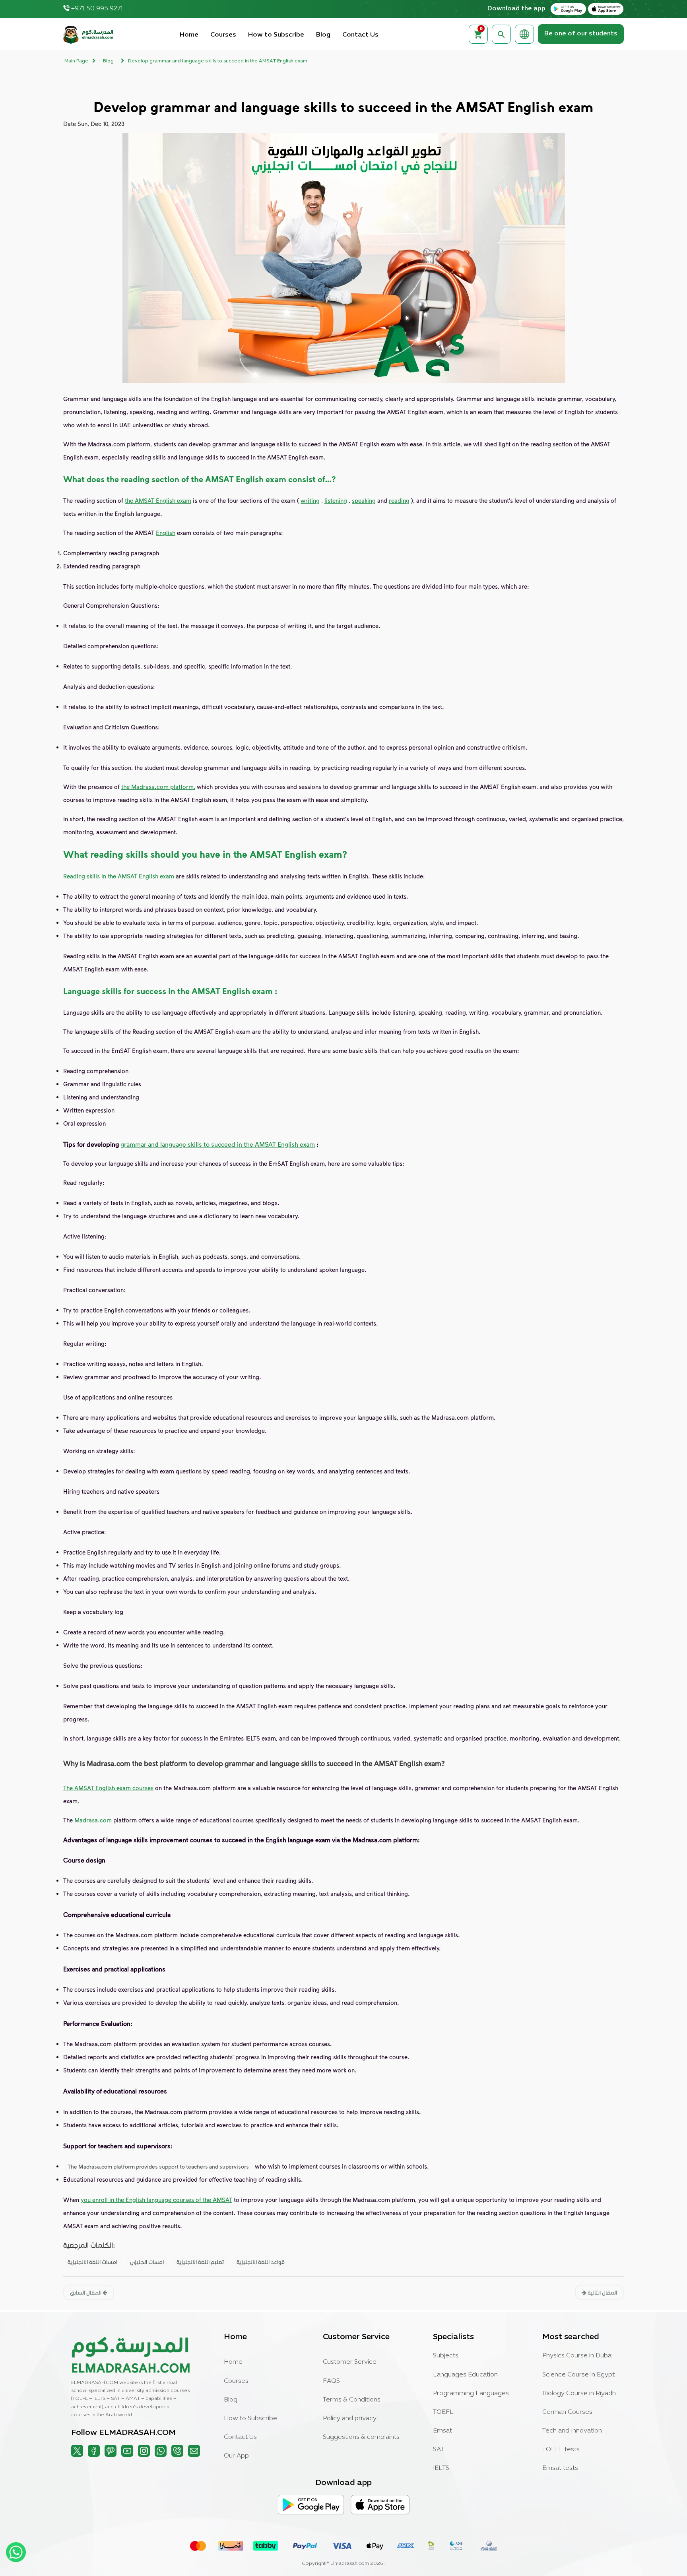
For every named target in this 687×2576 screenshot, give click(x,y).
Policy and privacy (350, 2419)
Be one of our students (581, 34)
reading (399, 500)
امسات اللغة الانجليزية (92, 2262)
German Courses (567, 2412)
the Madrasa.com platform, (158, 787)
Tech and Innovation (572, 2431)
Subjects (446, 2356)
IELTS (441, 2468)
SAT (439, 2450)
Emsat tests (560, 2468)
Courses (223, 35)
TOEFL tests (561, 2450)
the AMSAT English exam (158, 500)
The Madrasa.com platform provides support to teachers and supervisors (158, 2166)
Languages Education (465, 2375)
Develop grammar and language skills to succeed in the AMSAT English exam (218, 61)
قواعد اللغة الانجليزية (261, 2262)
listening (336, 500)
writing (310, 500)
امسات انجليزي (147, 2262)
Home (189, 35)
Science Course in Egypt (578, 2375)
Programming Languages (471, 2394)
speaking (364, 500)
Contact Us (360, 35)
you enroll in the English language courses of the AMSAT (156, 2200)
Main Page (76, 61)
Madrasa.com (93, 1820)
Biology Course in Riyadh (579, 2394)
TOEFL (443, 2412)
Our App (236, 2456)
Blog (323, 35)
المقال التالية (602, 2292)
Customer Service (350, 2362)
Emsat (442, 2431)
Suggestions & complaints (361, 2437)
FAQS (331, 2381)
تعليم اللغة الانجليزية (200, 2262)
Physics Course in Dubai (577, 2356)
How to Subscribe (276, 35)
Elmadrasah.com (350, 2564)
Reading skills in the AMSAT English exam (119, 876)
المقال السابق (86, 2292)
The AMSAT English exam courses (108, 1788)
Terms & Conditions (352, 2400)
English (166, 533)
